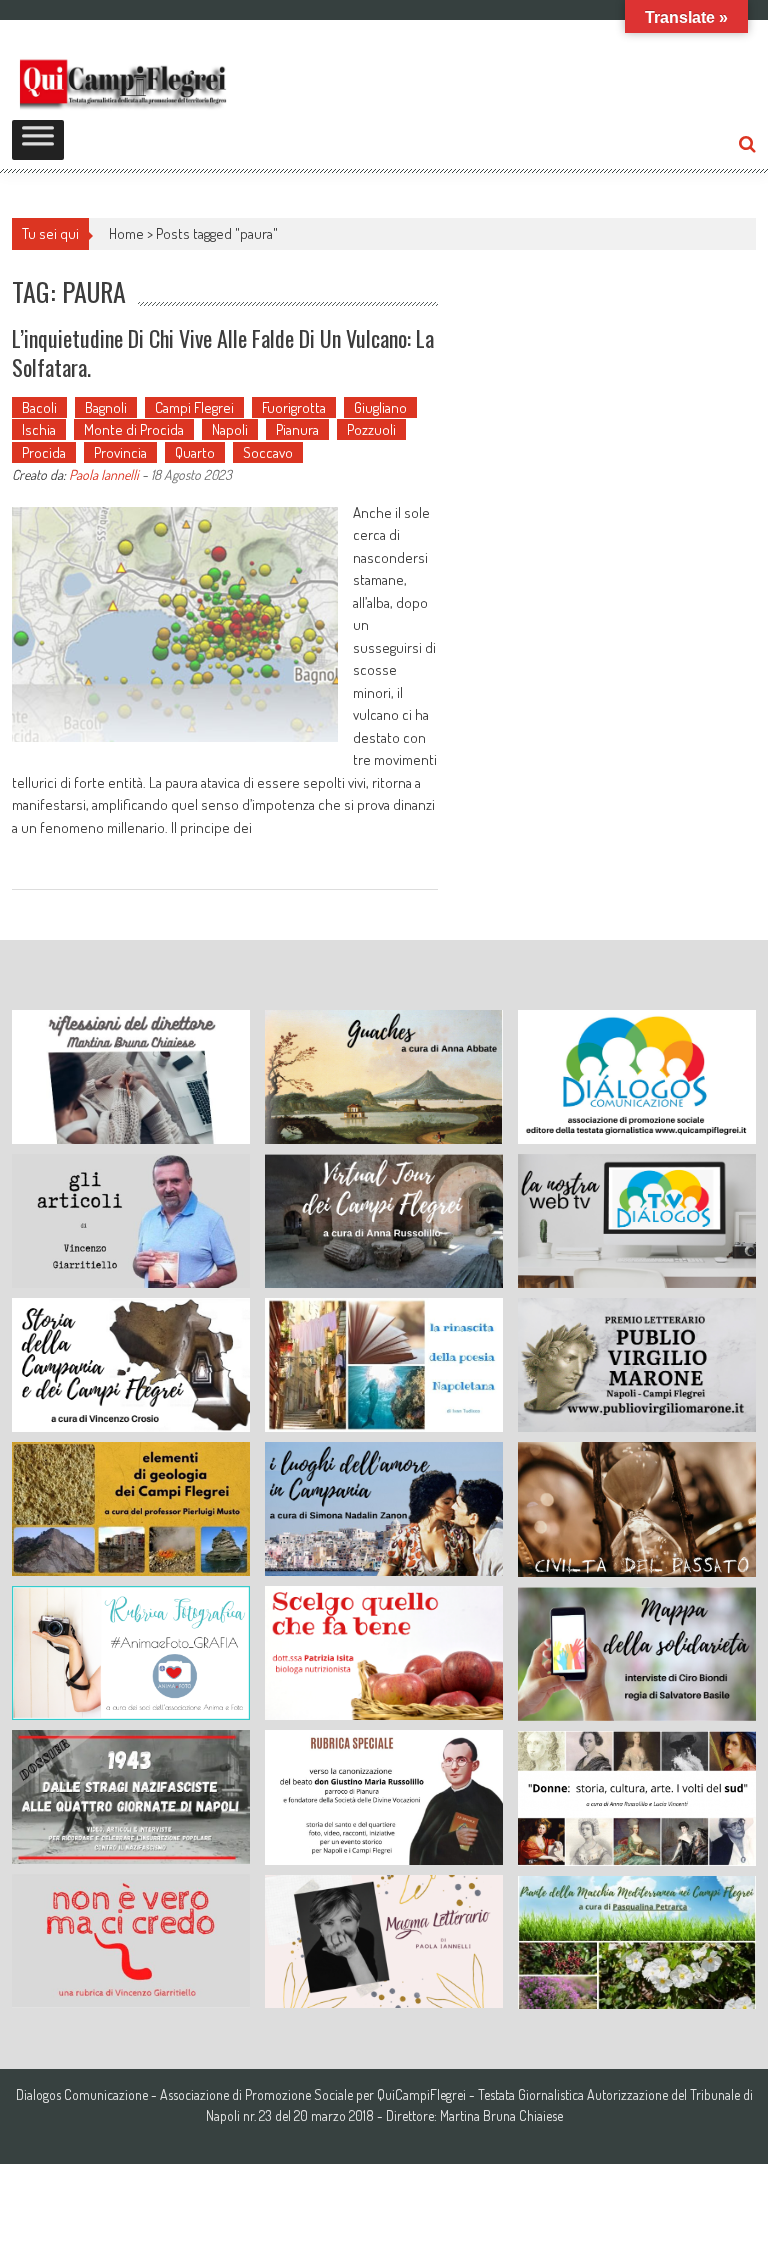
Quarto (195, 452)
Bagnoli (106, 407)
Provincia (120, 452)
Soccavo (268, 452)
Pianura (297, 429)
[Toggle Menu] (38, 140)
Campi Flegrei (194, 407)
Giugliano (380, 407)
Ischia (39, 429)
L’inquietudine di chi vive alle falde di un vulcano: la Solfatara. (223, 352)
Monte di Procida (134, 429)
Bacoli (39, 407)
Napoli (230, 429)
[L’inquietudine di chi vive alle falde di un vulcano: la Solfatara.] (175, 624)
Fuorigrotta (294, 407)
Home (126, 233)
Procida (44, 452)
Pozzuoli (371, 429)
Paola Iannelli (104, 474)
